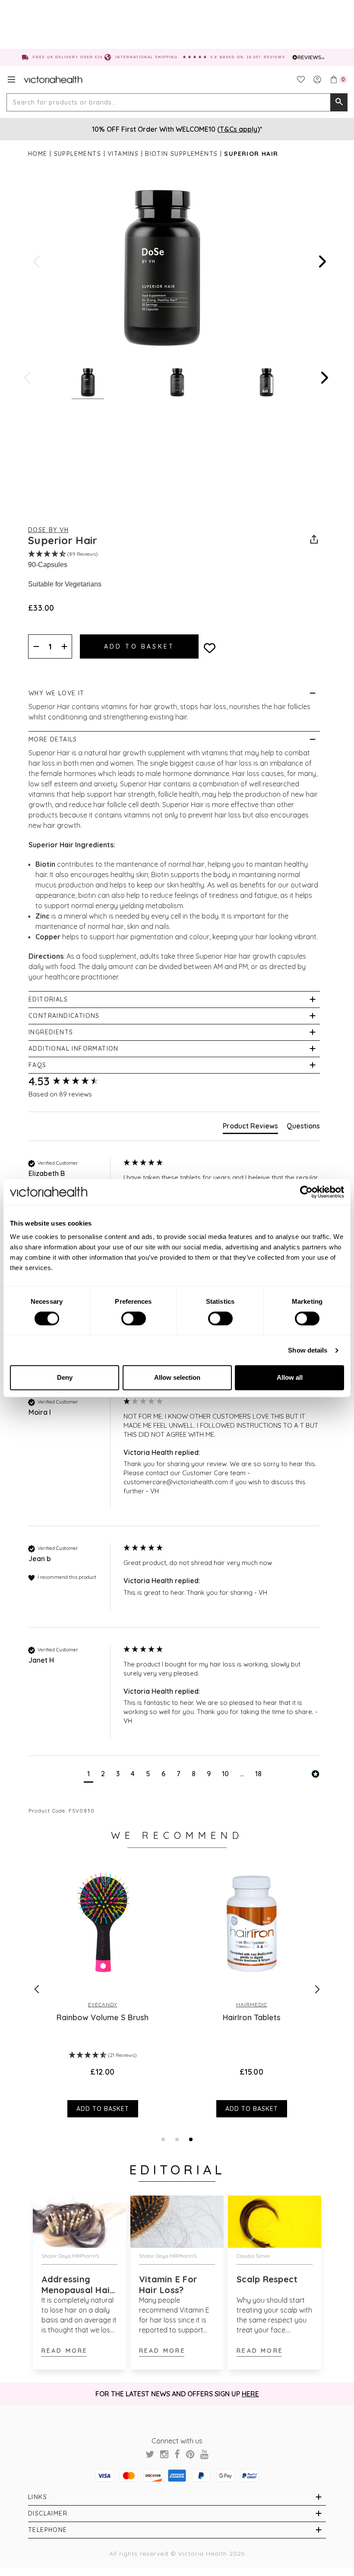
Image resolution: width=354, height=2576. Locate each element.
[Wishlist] (301, 79)
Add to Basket (103, 2109)
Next (322, 261)
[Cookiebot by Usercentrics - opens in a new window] (306, 1192)
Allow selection (177, 1377)
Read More (65, 2351)
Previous (37, 261)
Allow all (290, 1377)
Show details (308, 1350)
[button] (88, 1775)
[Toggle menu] (11, 79)
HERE (250, 2394)
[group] (74, 1081)
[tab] (250, 1128)
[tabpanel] (251, 1989)
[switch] (134, 1318)
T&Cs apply (239, 129)
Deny (65, 1377)
